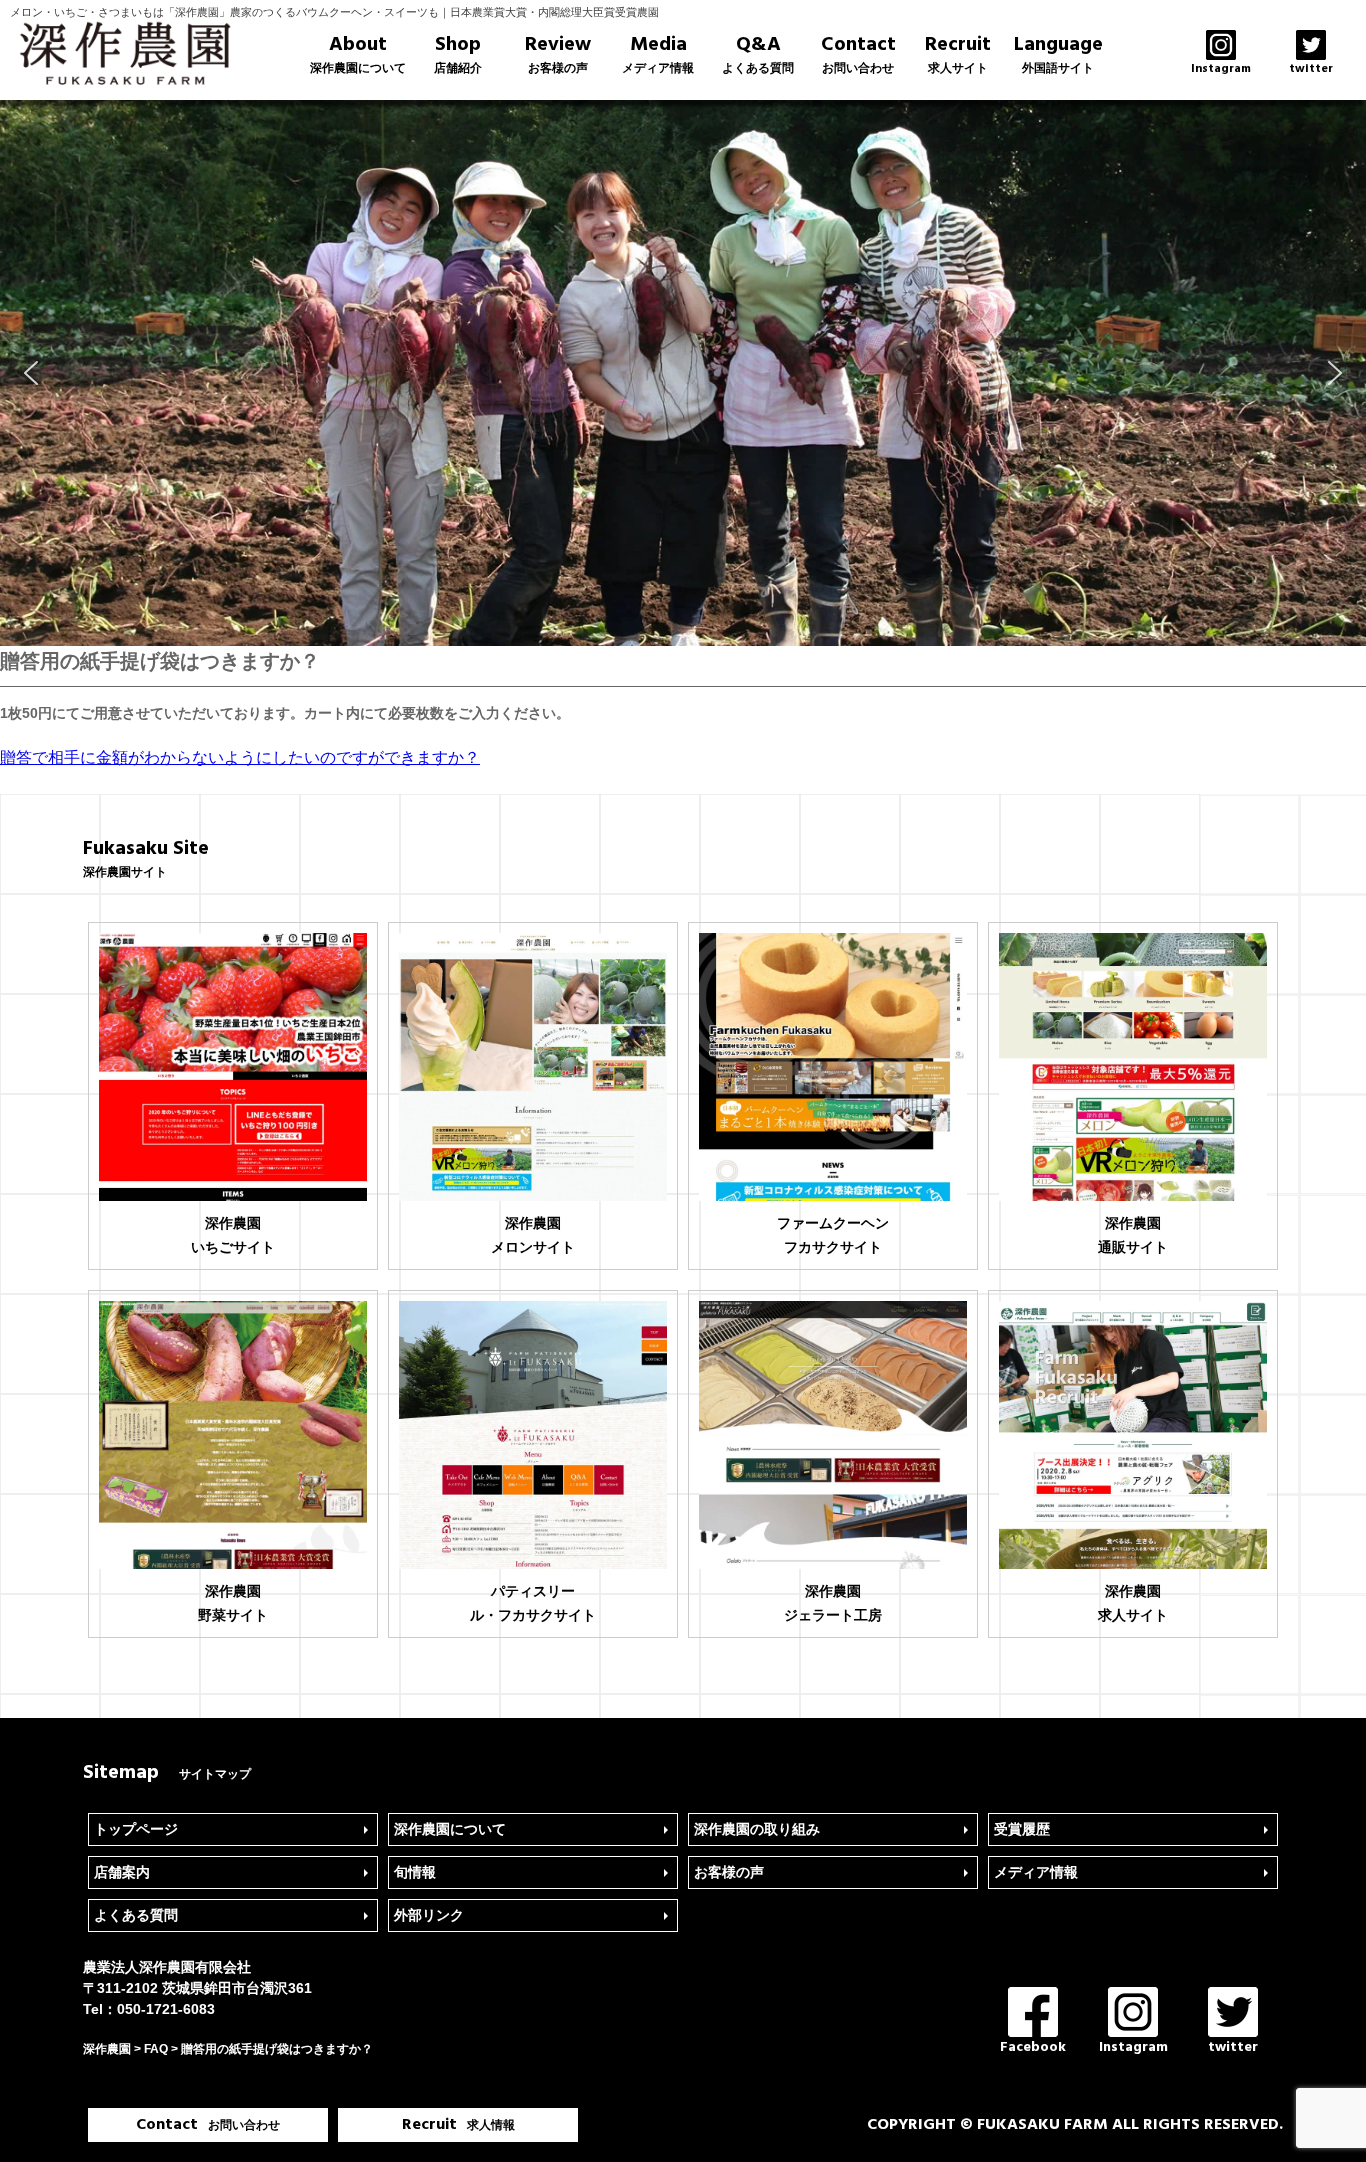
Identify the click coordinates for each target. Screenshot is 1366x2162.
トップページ (136, 1829)
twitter (1233, 2047)
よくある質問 (136, 1915)
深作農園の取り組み (757, 1829)
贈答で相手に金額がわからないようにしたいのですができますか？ (240, 757)
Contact (858, 54)
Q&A (758, 54)
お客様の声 (729, 1872)
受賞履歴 (1022, 1829)
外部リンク (429, 1915)
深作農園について (450, 1829)
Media (658, 54)
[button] (31, 373)
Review (558, 54)
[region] (683, 373)
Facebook (1033, 2047)
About (358, 54)
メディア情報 (1036, 1872)
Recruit (958, 54)
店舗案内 (122, 1872)
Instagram (1133, 2047)
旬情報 (415, 1872)
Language (1058, 54)
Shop (458, 54)
